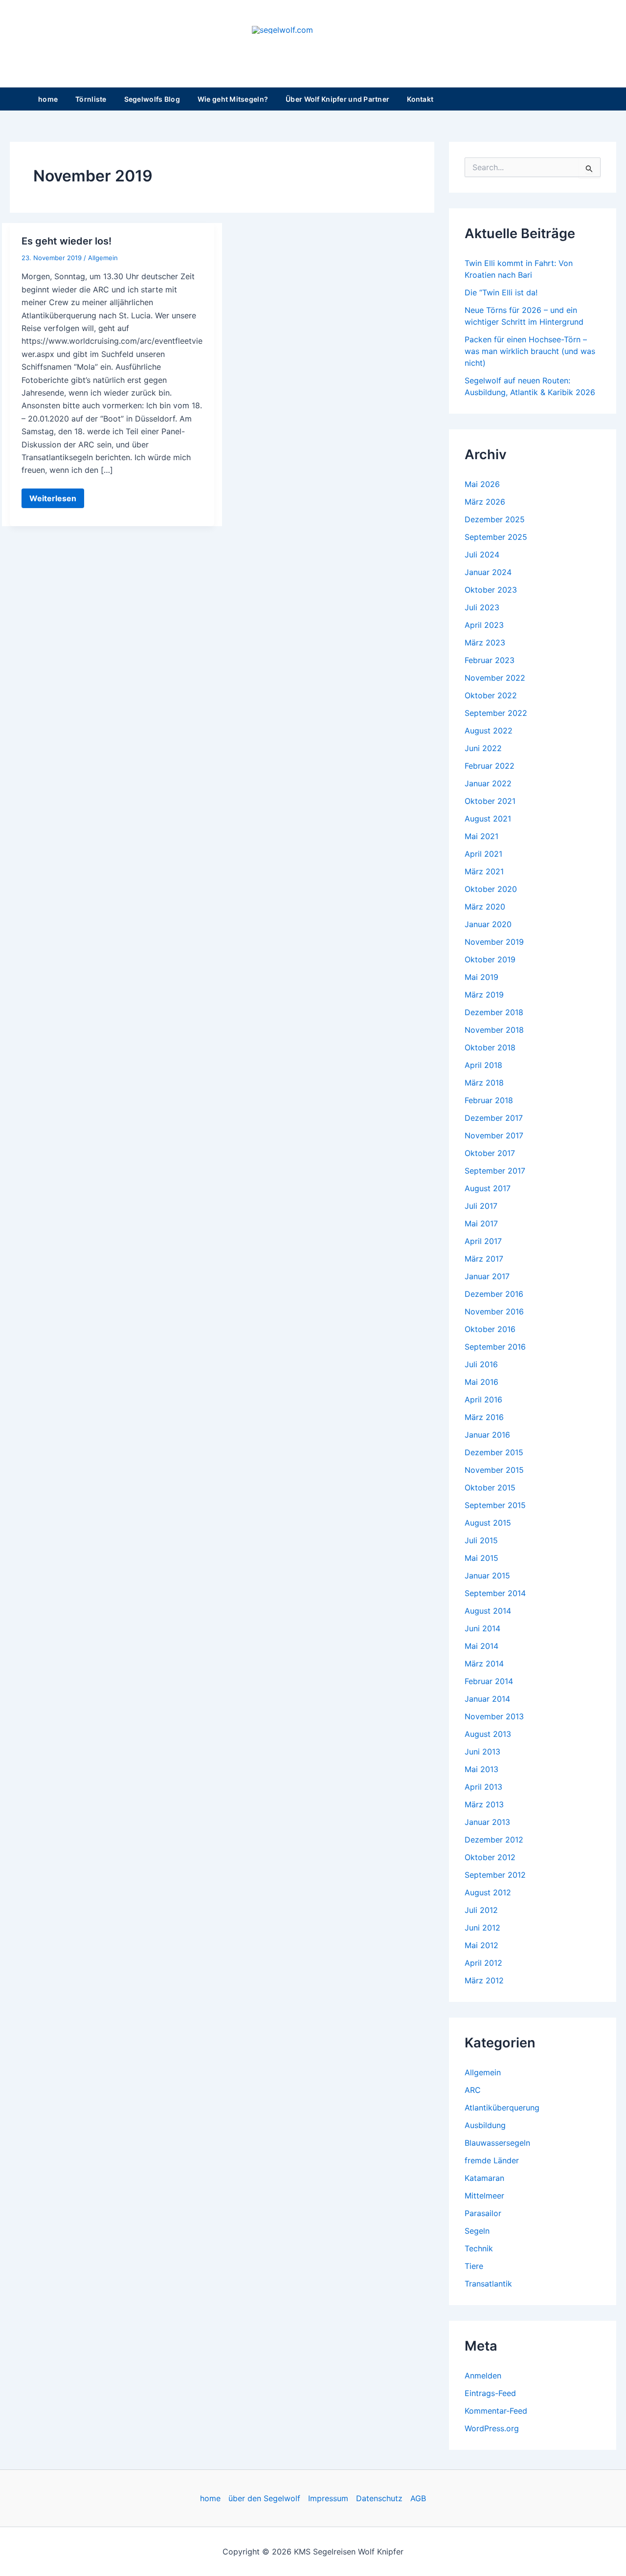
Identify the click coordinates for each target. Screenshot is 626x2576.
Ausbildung (485, 2125)
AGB (418, 2498)
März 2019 (484, 995)
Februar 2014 (489, 1681)
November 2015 (494, 1470)
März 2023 (485, 643)
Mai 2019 (481, 977)
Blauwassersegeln (497, 2143)
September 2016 (495, 1347)
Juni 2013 (482, 1752)
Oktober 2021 (490, 801)
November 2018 (494, 1030)
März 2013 (484, 1804)
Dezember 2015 (494, 1452)
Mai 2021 (481, 836)
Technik (479, 2248)
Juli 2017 (481, 1206)
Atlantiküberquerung (502, 2108)
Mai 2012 (481, 1945)
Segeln (477, 2231)
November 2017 (494, 1135)
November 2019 (494, 942)
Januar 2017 (487, 1276)
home (48, 99)
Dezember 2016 (494, 1294)
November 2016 (494, 1311)
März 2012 (484, 1980)
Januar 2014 (487, 1699)
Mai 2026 (482, 484)
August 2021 (488, 819)
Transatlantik (488, 2284)
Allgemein (103, 258)
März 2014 (484, 1664)
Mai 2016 (481, 1382)
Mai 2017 (481, 1223)
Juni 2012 (482, 1928)
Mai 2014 (481, 1646)
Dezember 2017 (494, 1118)
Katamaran (484, 2178)
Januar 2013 (487, 1822)
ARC (473, 2090)
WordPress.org (492, 2428)
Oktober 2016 (490, 1329)
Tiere (474, 2266)
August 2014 (488, 1611)
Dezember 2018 (494, 1012)
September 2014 (495, 1593)
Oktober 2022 (491, 695)
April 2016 (483, 1399)
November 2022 (495, 678)
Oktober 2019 (490, 959)
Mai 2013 (481, 1769)
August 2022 (489, 731)
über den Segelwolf (264, 2498)
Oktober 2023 (491, 590)
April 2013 (483, 1787)
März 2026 (485, 502)
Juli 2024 (482, 555)
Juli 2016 (481, 1364)
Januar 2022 (488, 783)
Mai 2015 (481, 1558)
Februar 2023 (490, 660)
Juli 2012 (481, 1910)
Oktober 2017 (490, 1153)
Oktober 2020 (491, 889)
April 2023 (484, 625)
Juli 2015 (481, 1540)
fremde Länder (492, 2160)
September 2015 (495, 1505)
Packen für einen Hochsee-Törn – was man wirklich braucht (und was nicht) (530, 351)
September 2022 (496, 713)
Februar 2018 (489, 1100)
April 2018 (483, 1065)
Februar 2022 (490, 766)
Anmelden (483, 2376)
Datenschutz (379, 2498)
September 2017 (495, 1171)
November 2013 (494, 1716)
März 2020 (485, 907)
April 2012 (483, 1963)
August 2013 (488, 1734)
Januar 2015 (487, 1576)
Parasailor (483, 2213)
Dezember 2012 (494, 1840)
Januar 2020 (488, 924)
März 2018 (484, 1083)
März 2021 (484, 871)
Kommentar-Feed (496, 2411)
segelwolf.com (313, 44)
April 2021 (483, 854)
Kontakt (420, 99)
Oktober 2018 (490, 1047)
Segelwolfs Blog (152, 99)
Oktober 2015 (490, 1488)
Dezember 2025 (495, 519)
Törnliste (91, 99)
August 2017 (488, 1188)
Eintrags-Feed (490, 2393)
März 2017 (484, 1259)
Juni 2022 (483, 748)
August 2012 (488, 1892)
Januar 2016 (487, 1435)
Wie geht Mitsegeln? (233, 99)
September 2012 (495, 1875)
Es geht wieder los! (67, 241)
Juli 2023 (482, 607)
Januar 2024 (488, 572)
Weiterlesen (53, 500)
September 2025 (496, 537)
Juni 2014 (482, 1628)
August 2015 (488, 1523)
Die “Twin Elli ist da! (501, 292)
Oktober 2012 (490, 1857)
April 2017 (483, 1241)
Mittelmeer (484, 2196)
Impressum (328, 2498)
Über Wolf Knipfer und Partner (337, 99)
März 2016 (484, 1417)
